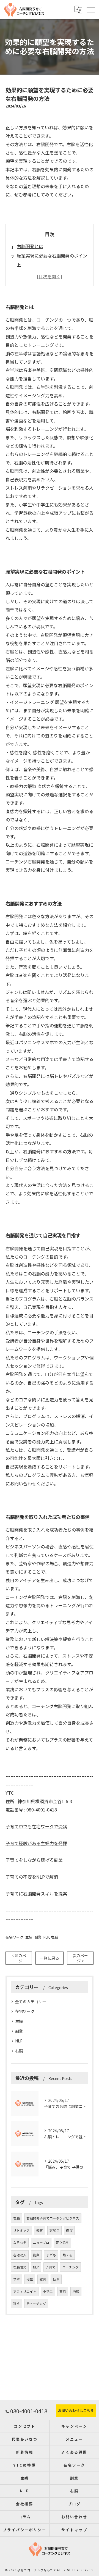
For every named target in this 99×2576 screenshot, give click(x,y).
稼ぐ (16, 2304)
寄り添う (62, 2242)
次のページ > (80, 1958)
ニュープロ (41, 2242)
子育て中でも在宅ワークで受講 (36, 1826)
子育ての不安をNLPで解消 (32, 1877)
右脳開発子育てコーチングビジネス (53, 2218)
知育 (40, 2230)
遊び (69, 2230)
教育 (43, 2279)
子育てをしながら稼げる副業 (34, 1860)
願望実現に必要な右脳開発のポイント (52, 260)
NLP (46, 1937)
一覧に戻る (50, 1958)
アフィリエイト (25, 2291)
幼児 (56, 2279)
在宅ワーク (14, 1937)
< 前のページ (19, 1958)
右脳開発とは (30, 246)
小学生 (48, 2291)
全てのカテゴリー (31, 2002)
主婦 (29, 1937)
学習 (16, 2279)
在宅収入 (20, 2255)
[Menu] (90, 9)
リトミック (21, 2230)
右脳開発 (20, 2267)
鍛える (68, 2255)
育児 (63, 2291)
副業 (38, 1937)
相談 (30, 2279)
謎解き (54, 2230)
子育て (51, 2267)
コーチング (70, 2267)
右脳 (54, 1937)
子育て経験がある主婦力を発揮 (36, 1843)
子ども (51, 2255)
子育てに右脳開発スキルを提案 (36, 1894)
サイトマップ (74, 2530)
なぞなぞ (20, 2242)
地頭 (76, 2291)
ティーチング (36, 2304)
